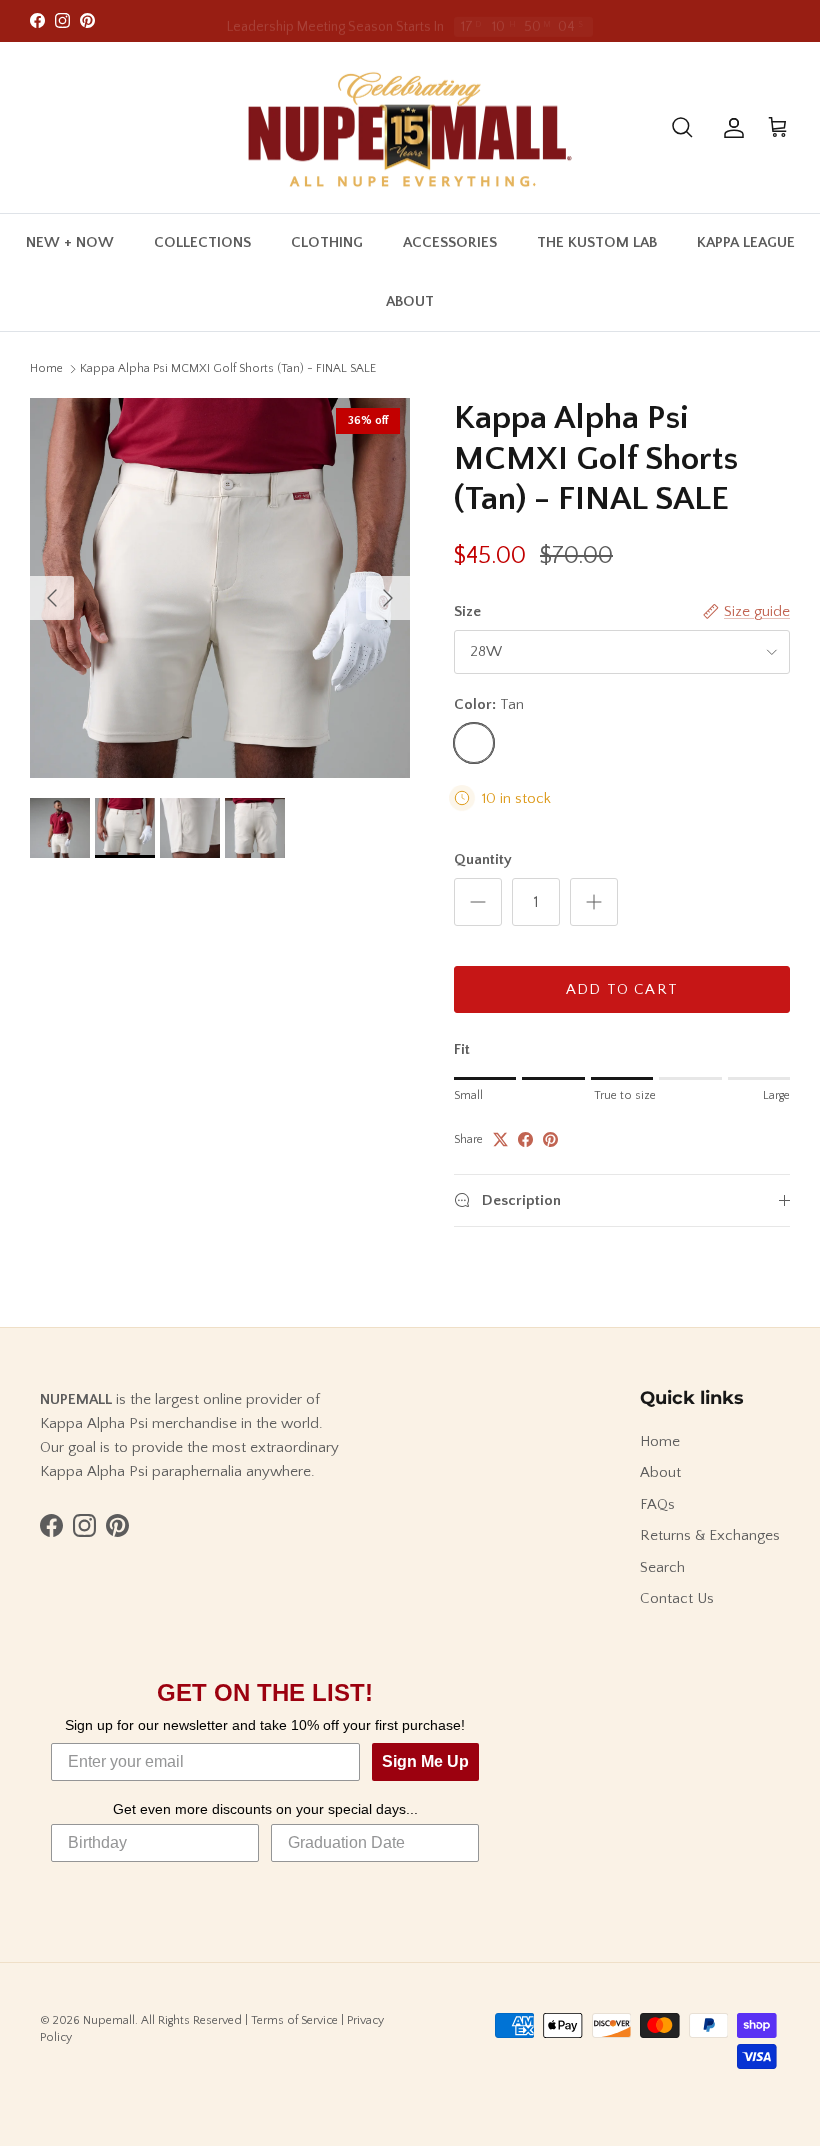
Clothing (327, 242)
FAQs (657, 1504)
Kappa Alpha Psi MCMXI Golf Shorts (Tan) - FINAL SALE (228, 368)
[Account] (730, 128)
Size (467, 611)
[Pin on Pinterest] (550, 1139)
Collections (202, 242)
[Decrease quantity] (478, 902)
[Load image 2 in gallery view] (220, 588)
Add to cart (622, 989)
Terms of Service (294, 2020)
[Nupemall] (410, 128)
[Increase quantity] (594, 902)
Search (662, 1567)
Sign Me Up (425, 1761)
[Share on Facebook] (525, 1139)
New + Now (70, 242)
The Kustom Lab (597, 242)
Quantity (483, 859)
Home (46, 368)
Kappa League (746, 242)
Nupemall (109, 2020)
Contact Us (677, 1598)
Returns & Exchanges (710, 1535)
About (410, 301)
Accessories (450, 242)
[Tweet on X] (500, 1139)
